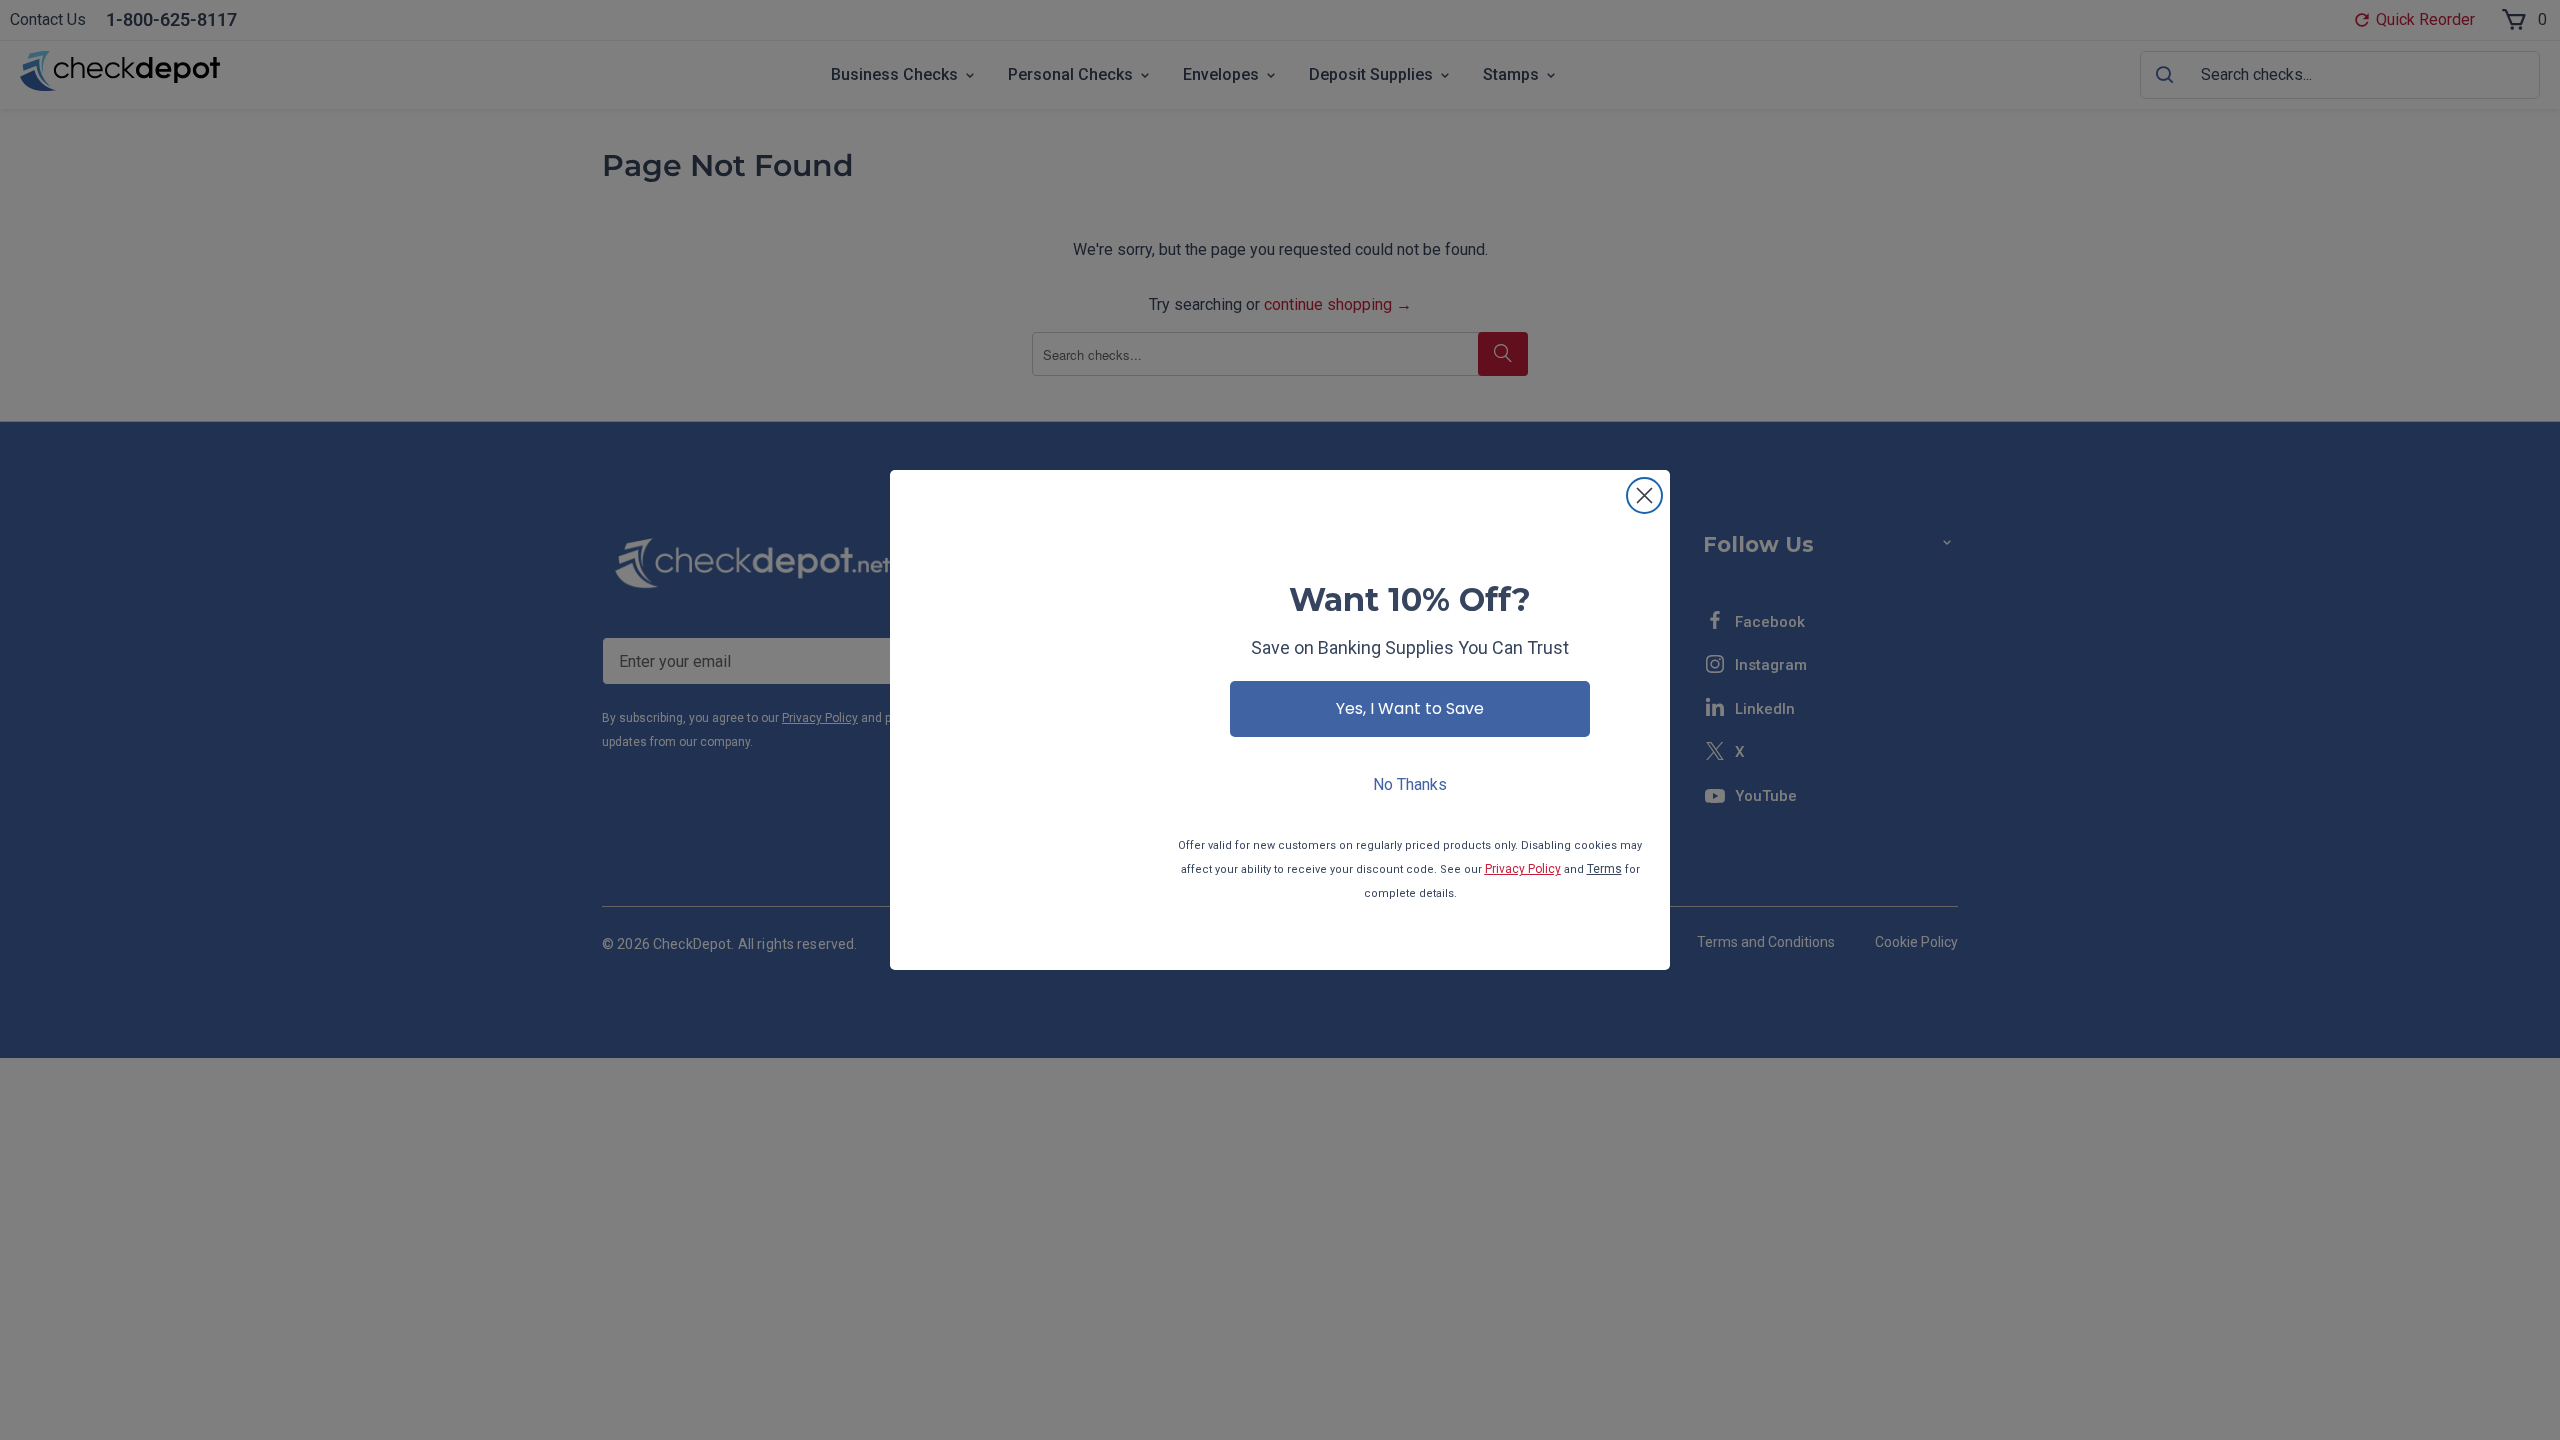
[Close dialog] (1644, 495)
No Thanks (1410, 784)
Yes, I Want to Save (1410, 708)
